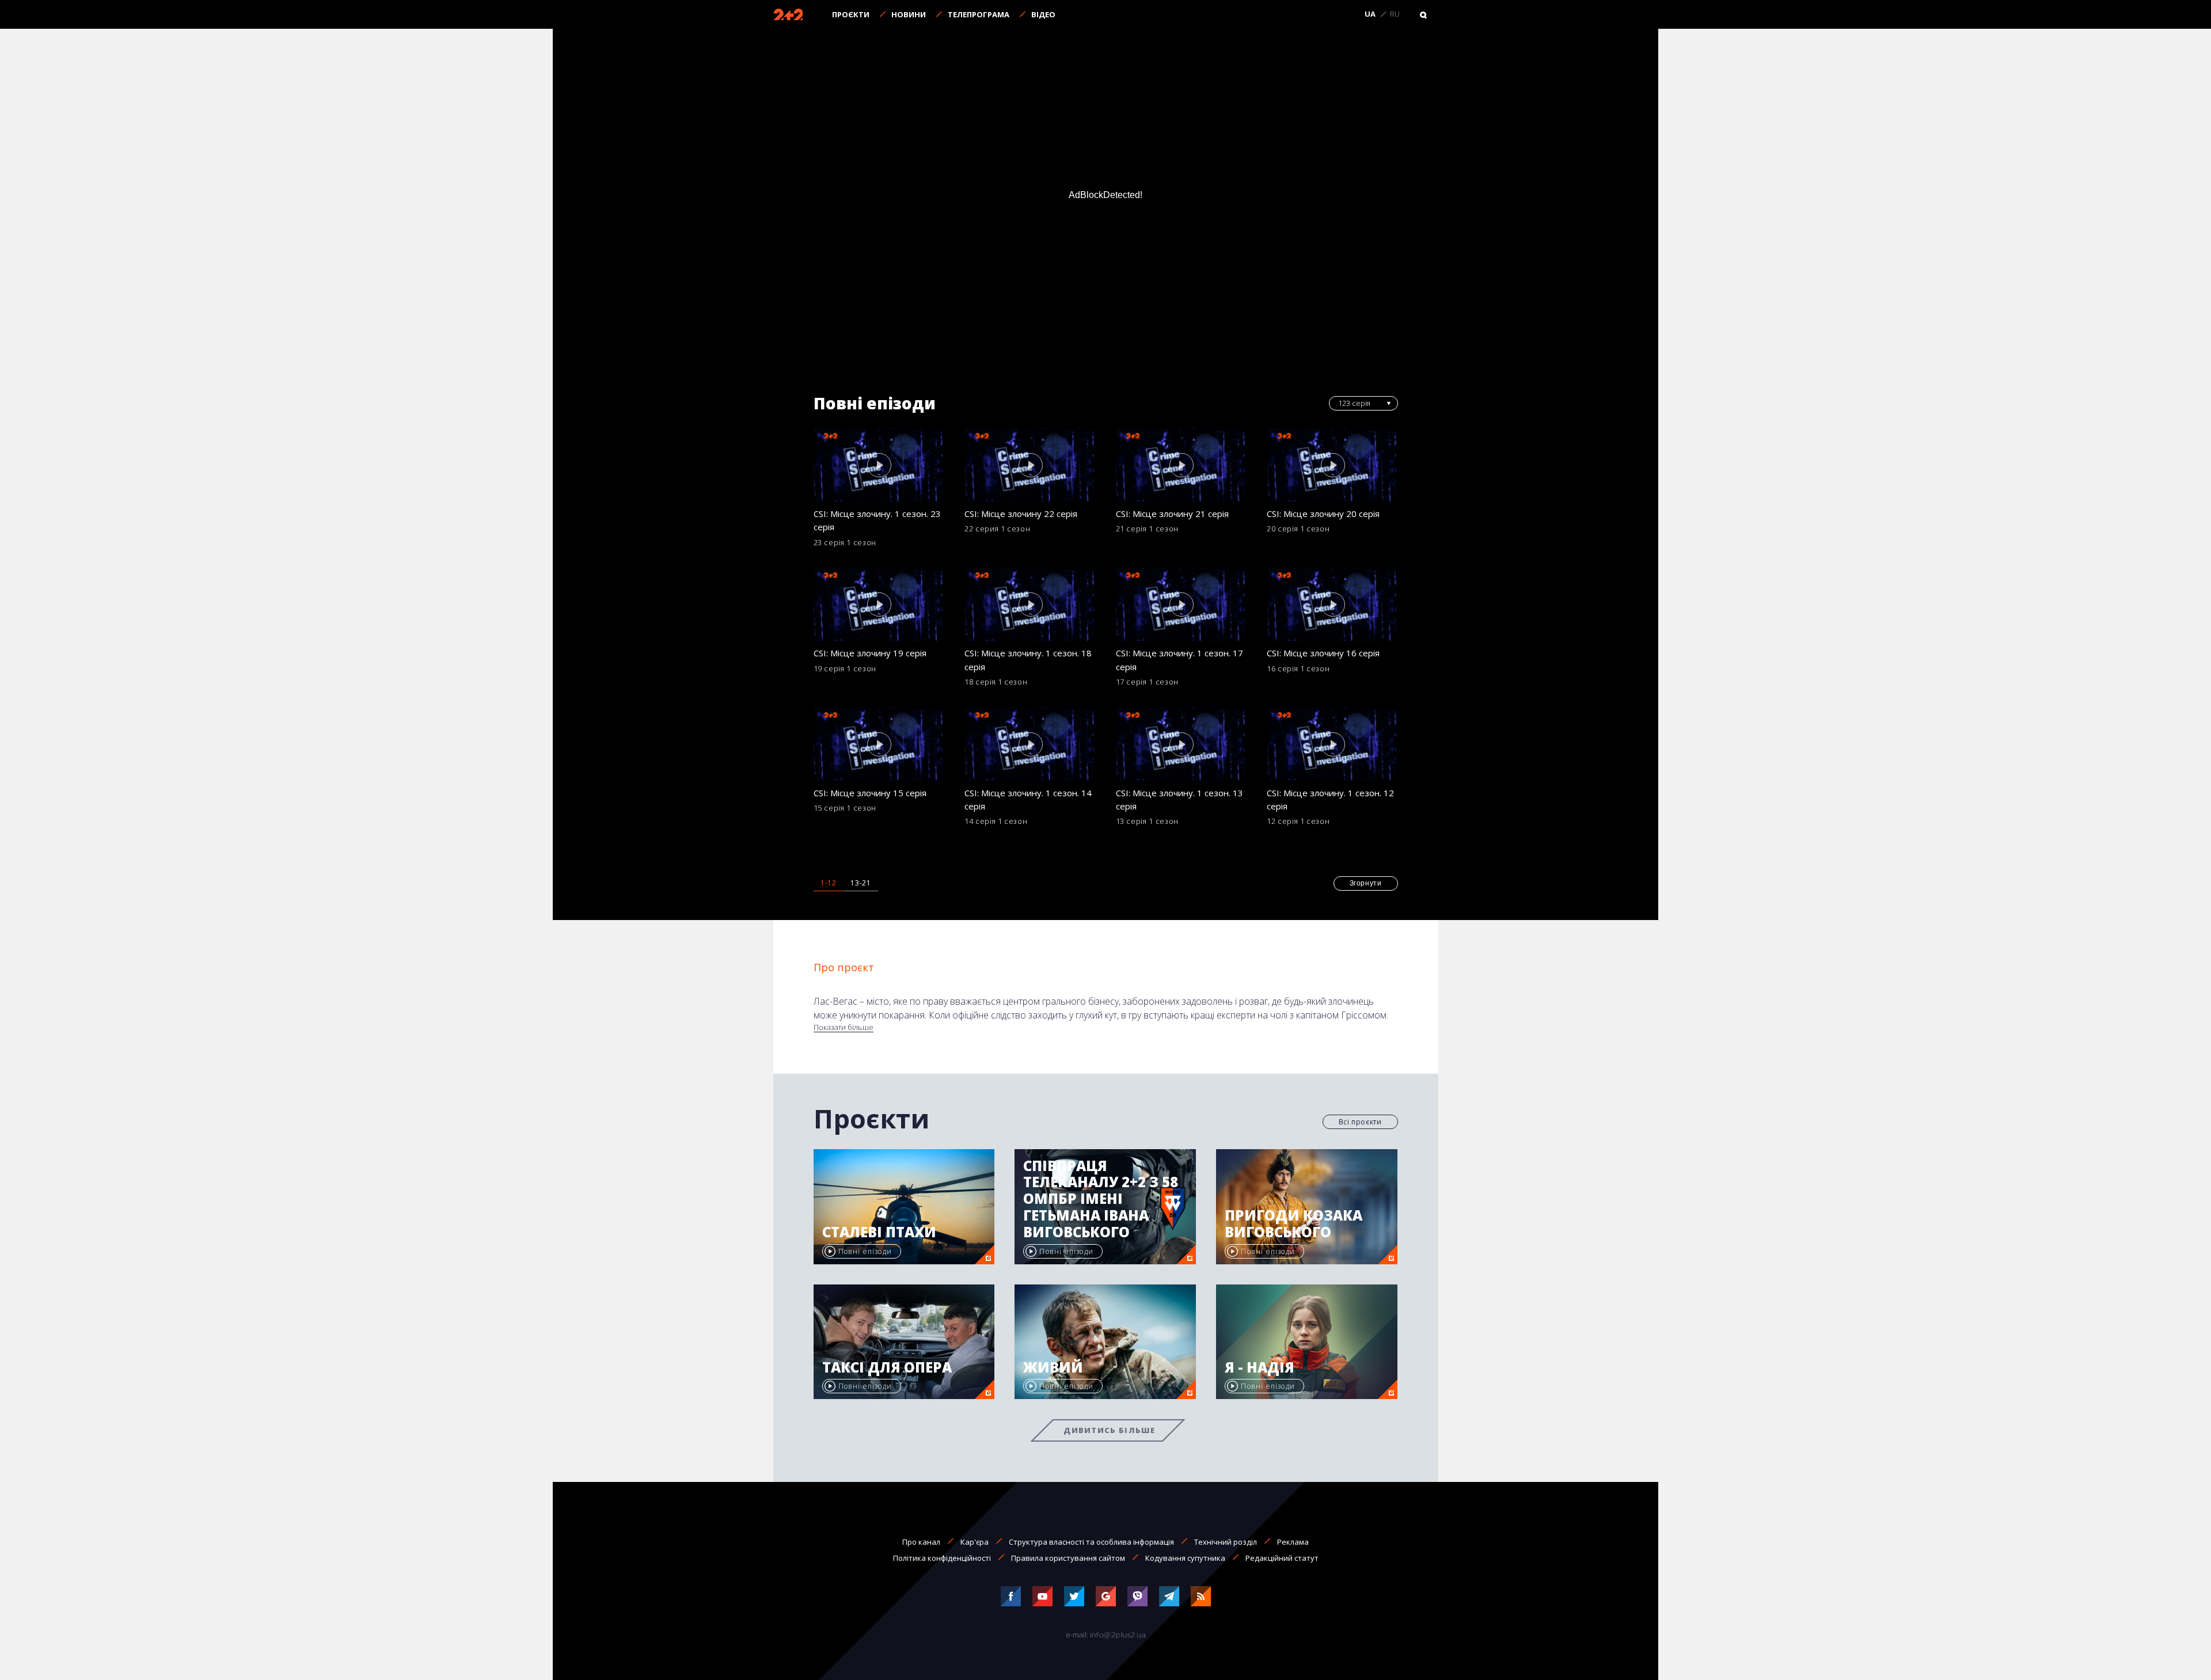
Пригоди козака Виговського (1293, 1224)
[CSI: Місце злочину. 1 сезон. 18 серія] (1030, 605)
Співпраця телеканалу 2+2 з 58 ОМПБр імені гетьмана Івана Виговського (1101, 1199)
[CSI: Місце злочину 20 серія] (1332, 465)
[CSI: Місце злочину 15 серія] (879, 744)
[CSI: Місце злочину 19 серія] (879, 605)
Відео (1043, 14)
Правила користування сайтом (1068, 1558)
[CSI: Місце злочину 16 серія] (1332, 605)
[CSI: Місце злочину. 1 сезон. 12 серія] (1332, 744)
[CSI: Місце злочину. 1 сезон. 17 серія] (1182, 605)
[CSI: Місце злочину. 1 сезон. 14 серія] (1030, 744)
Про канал (921, 1542)
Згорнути (1366, 883)
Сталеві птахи (879, 1232)
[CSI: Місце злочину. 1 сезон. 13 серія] (1182, 744)
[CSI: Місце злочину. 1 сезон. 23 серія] (879, 465)
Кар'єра (975, 1542)
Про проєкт (844, 967)
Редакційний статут (1282, 1558)
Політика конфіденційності (942, 1558)
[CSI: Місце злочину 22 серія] (1030, 465)
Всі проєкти (1360, 1122)
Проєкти (851, 14)
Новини (909, 14)
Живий (1053, 1368)
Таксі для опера (887, 1368)
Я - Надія (1260, 1368)
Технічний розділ (1226, 1542)
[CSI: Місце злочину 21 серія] (1182, 465)
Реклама (1293, 1542)
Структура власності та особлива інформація (1091, 1542)
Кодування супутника (1185, 1558)
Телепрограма (979, 14)
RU (1395, 14)
